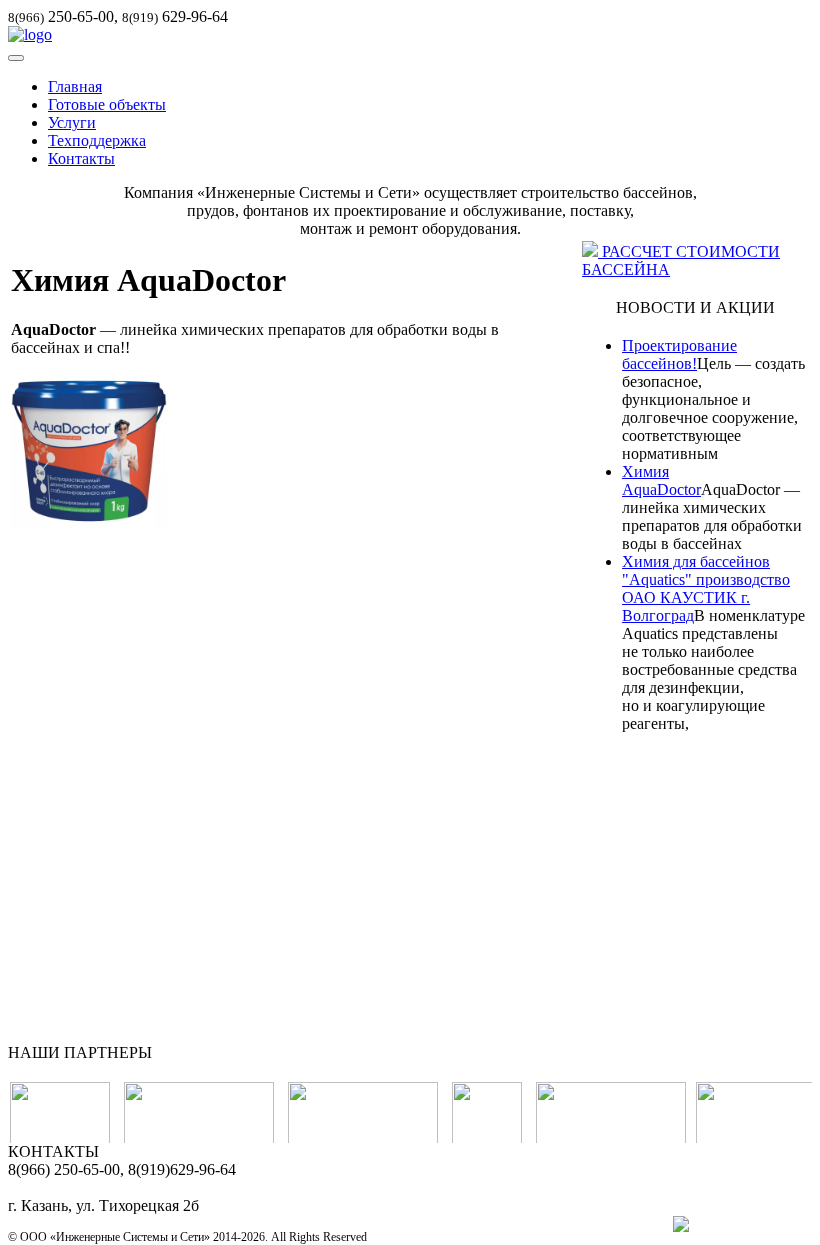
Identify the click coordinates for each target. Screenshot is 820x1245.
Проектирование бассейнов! (679, 354)
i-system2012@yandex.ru (89, 1187)
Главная (75, 86)
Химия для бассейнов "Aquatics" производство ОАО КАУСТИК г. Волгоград (706, 588)
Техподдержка (97, 140)
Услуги (72, 122)
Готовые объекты (107, 104)
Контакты (81, 158)
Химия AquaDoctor (661, 480)
